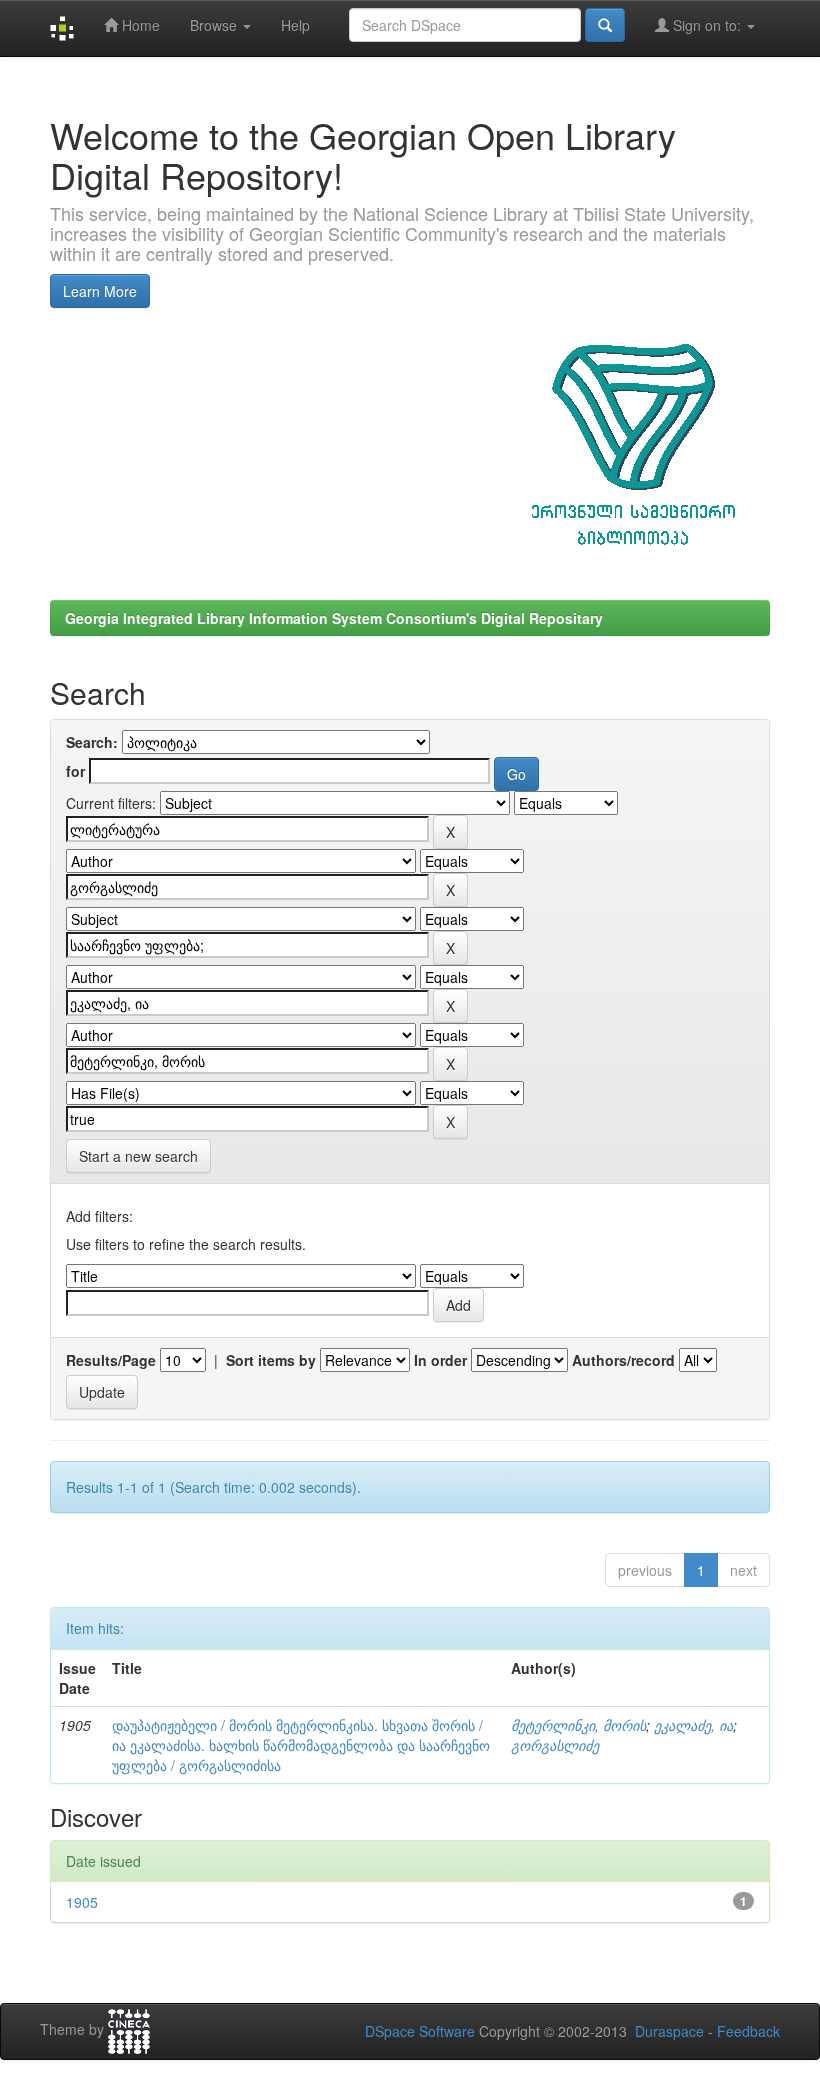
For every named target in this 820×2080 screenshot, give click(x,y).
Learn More (100, 291)
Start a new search (138, 1156)
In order (440, 1360)
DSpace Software (420, 2031)
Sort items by (271, 1360)
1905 (82, 1902)
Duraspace (669, 2031)
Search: (92, 742)
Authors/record (623, 1360)
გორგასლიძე (555, 1745)
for (75, 771)
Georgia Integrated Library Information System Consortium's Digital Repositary (334, 618)
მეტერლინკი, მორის (578, 1725)
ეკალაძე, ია (693, 1725)
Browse (215, 25)
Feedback (748, 2031)
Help (295, 25)
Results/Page (111, 1360)
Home (139, 25)
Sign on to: (707, 25)
